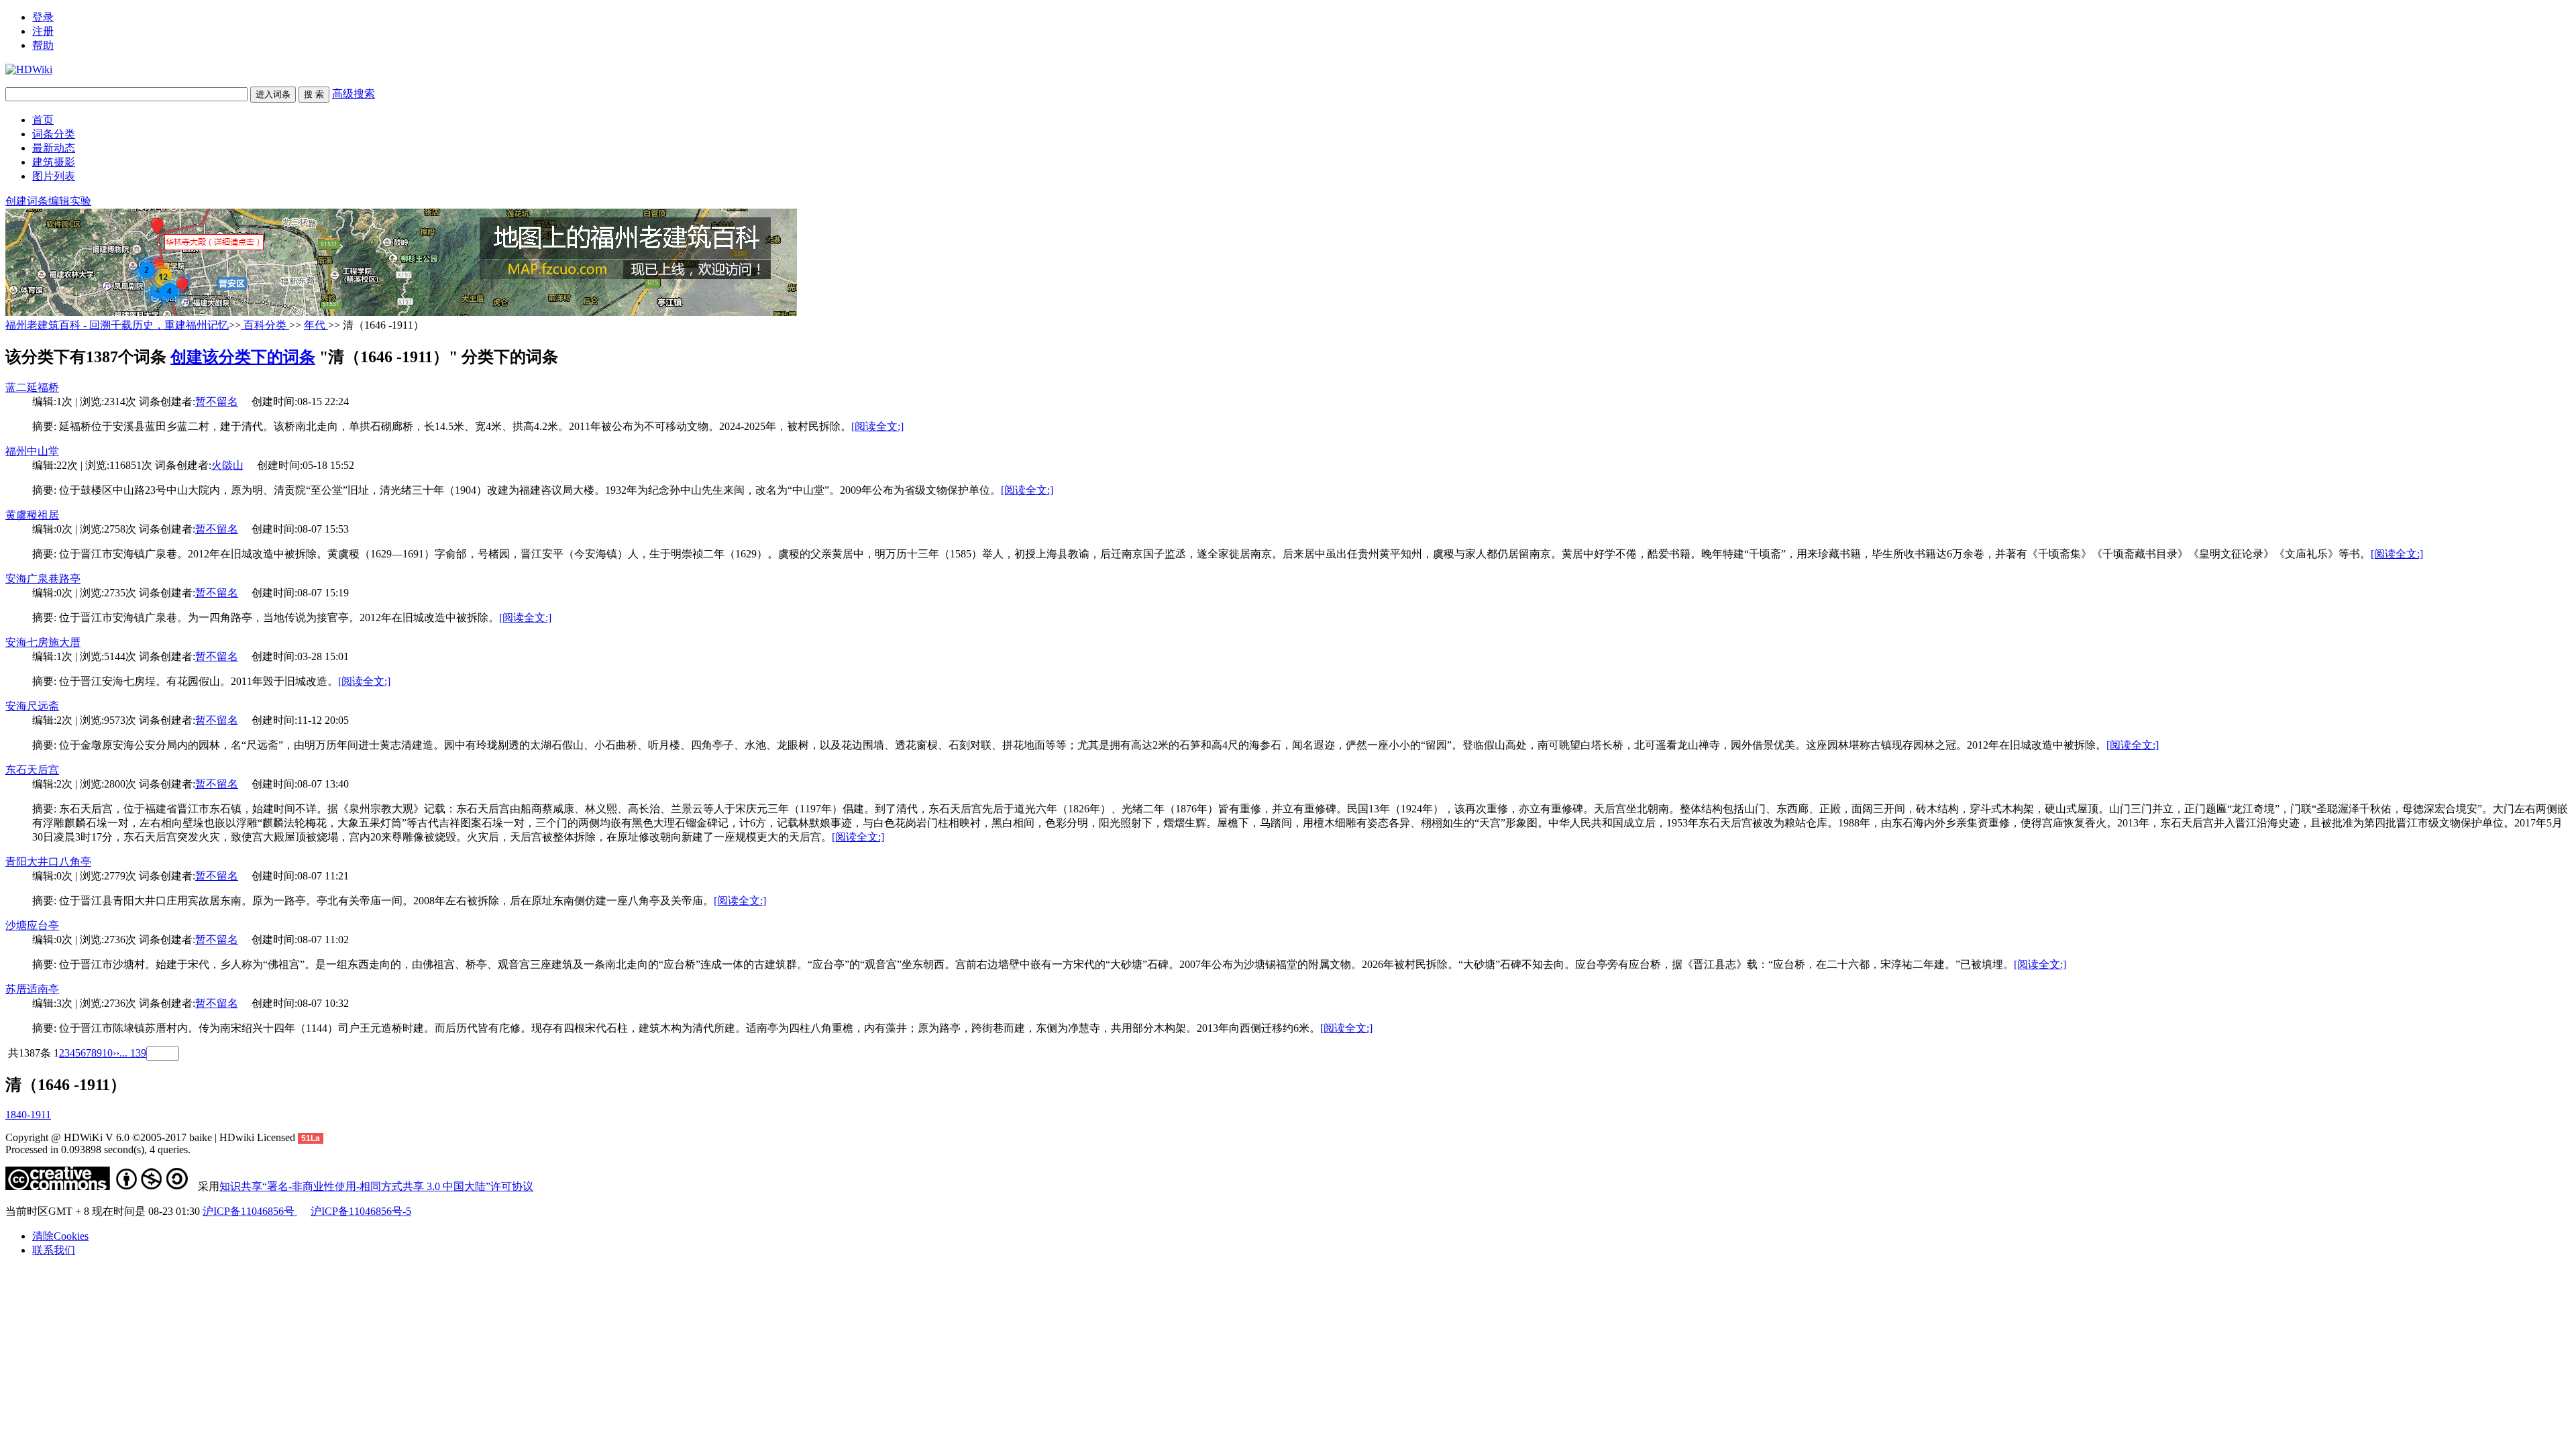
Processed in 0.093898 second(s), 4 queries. (98, 1149)
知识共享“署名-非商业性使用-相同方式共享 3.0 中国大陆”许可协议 (376, 1186)
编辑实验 (70, 201)
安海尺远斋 (32, 706)
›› (116, 1053)
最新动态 (54, 148)
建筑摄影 (54, 162)
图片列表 (54, 176)
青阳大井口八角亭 (48, 862)
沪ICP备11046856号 (250, 1211)
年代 (316, 325)
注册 (43, 31)
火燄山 (227, 465)
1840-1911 (28, 1115)
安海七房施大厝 (43, 642)
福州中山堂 (32, 451)
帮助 (43, 45)
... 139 (133, 1053)
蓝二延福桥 (32, 387)
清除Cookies (60, 1236)
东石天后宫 (32, 770)
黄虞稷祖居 (32, 515)
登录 (43, 17)
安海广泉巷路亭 (43, 579)
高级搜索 (354, 94)
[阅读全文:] (877, 426)
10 (107, 1053)
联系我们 (54, 1250)
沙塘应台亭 (32, 925)
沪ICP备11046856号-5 (361, 1211)
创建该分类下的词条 (243, 357)
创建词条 (27, 201)
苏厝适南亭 (32, 989)
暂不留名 (217, 401)
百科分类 (265, 325)
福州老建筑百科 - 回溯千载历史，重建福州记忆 (117, 325)
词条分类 (54, 134)
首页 (43, 120)
